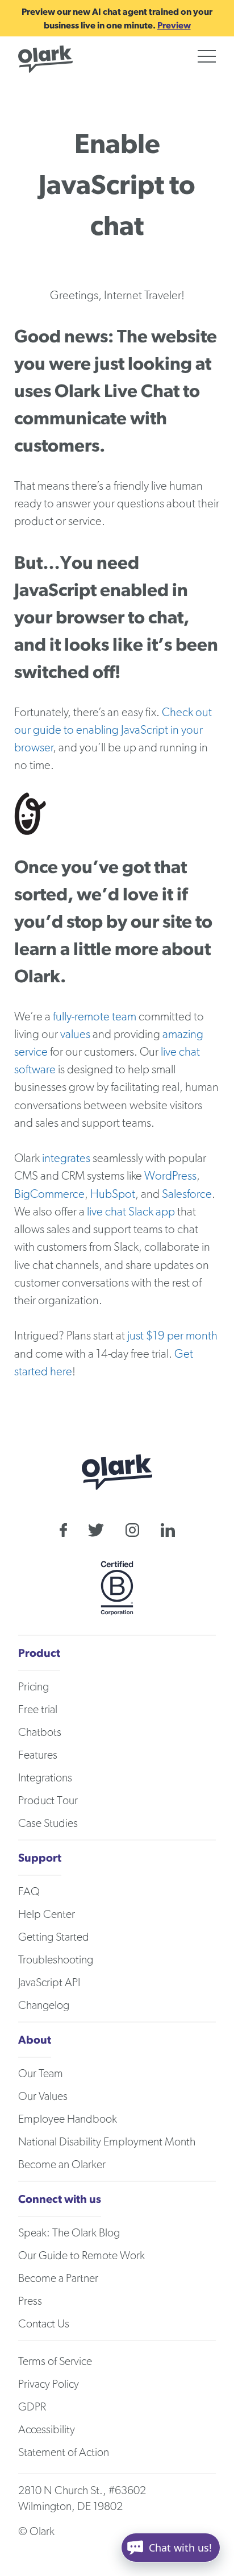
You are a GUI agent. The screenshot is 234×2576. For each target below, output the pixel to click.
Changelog (44, 2006)
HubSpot (113, 1194)
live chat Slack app (131, 1212)
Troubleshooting (56, 1960)
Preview (174, 25)
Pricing (34, 1687)
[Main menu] (207, 56)
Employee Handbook (68, 2119)
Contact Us (44, 2324)
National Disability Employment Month (107, 2142)
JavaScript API (49, 1983)
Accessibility (47, 2430)
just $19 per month (172, 1336)
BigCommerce (49, 1194)
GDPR (32, 2407)
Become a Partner (58, 2279)
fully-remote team (95, 1017)
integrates (66, 1158)
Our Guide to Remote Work (82, 2256)
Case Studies (48, 1824)
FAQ (29, 1892)
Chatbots (40, 1733)
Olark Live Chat (117, 390)
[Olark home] (45, 59)
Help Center (47, 1915)
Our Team (41, 2074)
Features (38, 1755)
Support (40, 1857)
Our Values (43, 2097)
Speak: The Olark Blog (69, 2233)
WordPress (170, 1176)
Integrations (45, 1778)
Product (39, 1653)
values (75, 1034)
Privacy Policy (49, 2384)
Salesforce (187, 1194)
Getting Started (54, 1937)
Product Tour (48, 1801)
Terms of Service (55, 2362)
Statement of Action (64, 2453)
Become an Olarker (62, 2165)
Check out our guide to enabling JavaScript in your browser (113, 730)
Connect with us (60, 2199)
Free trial (38, 1710)
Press (30, 2301)
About (35, 2039)
